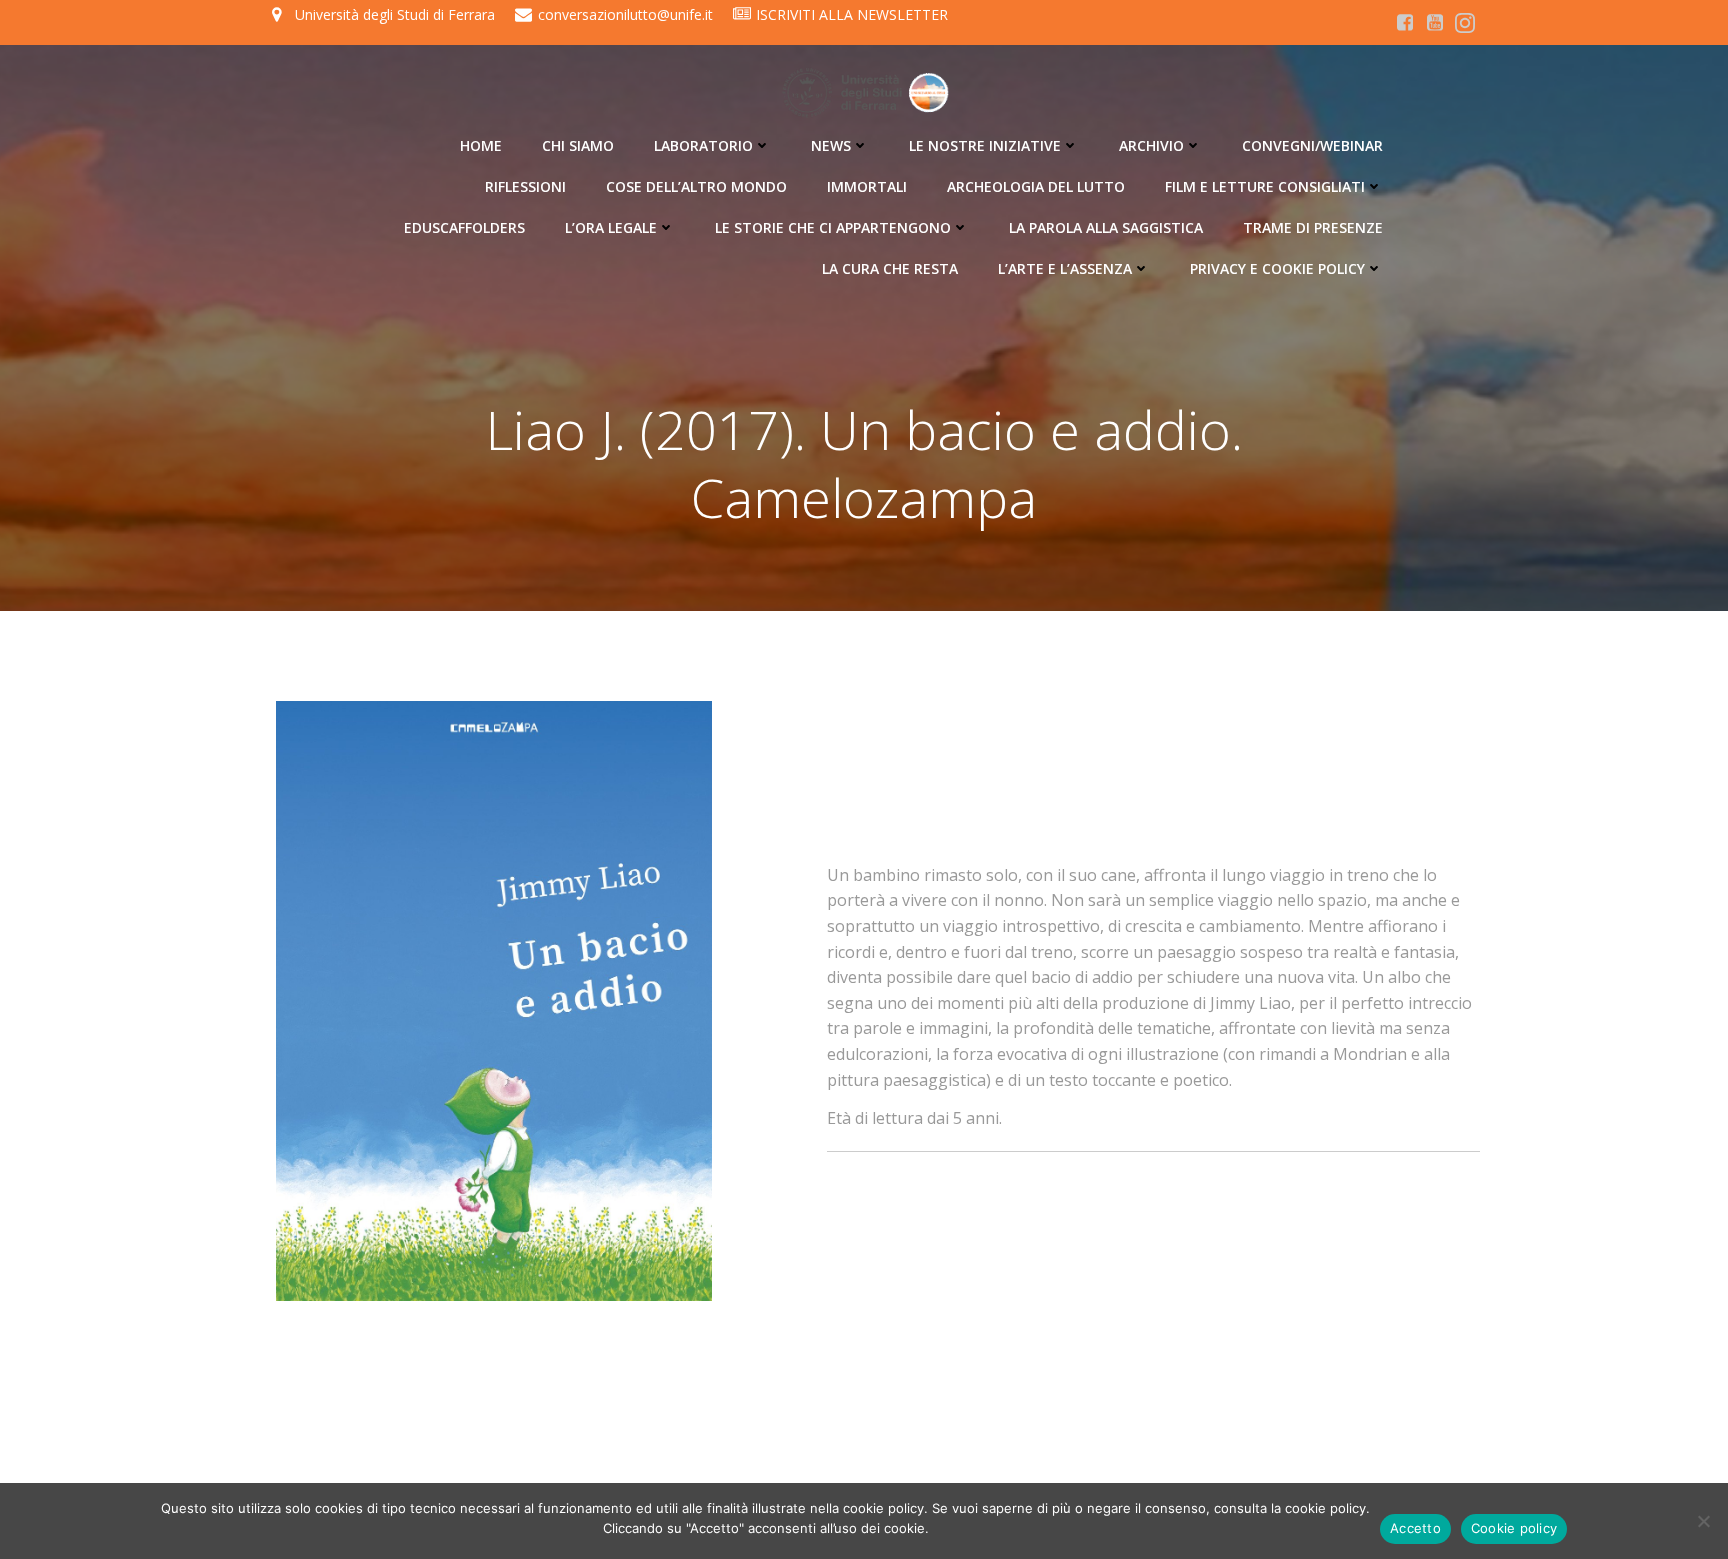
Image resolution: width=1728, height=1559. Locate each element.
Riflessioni (525, 186)
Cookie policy (1514, 1528)
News (831, 145)
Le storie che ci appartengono (833, 227)
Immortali (867, 186)
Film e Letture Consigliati (1265, 186)
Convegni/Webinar (1312, 145)
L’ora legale (611, 227)
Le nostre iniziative (985, 145)
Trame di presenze (1313, 227)
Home (481, 145)
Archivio (1151, 145)
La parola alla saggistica (1106, 227)
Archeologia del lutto (1036, 186)
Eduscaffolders (464, 227)
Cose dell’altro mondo (696, 186)
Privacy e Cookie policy (1277, 268)
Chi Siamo (578, 145)
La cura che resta (890, 268)
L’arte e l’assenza (1065, 268)
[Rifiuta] (1703, 1521)
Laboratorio (703, 145)
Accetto (1415, 1528)
